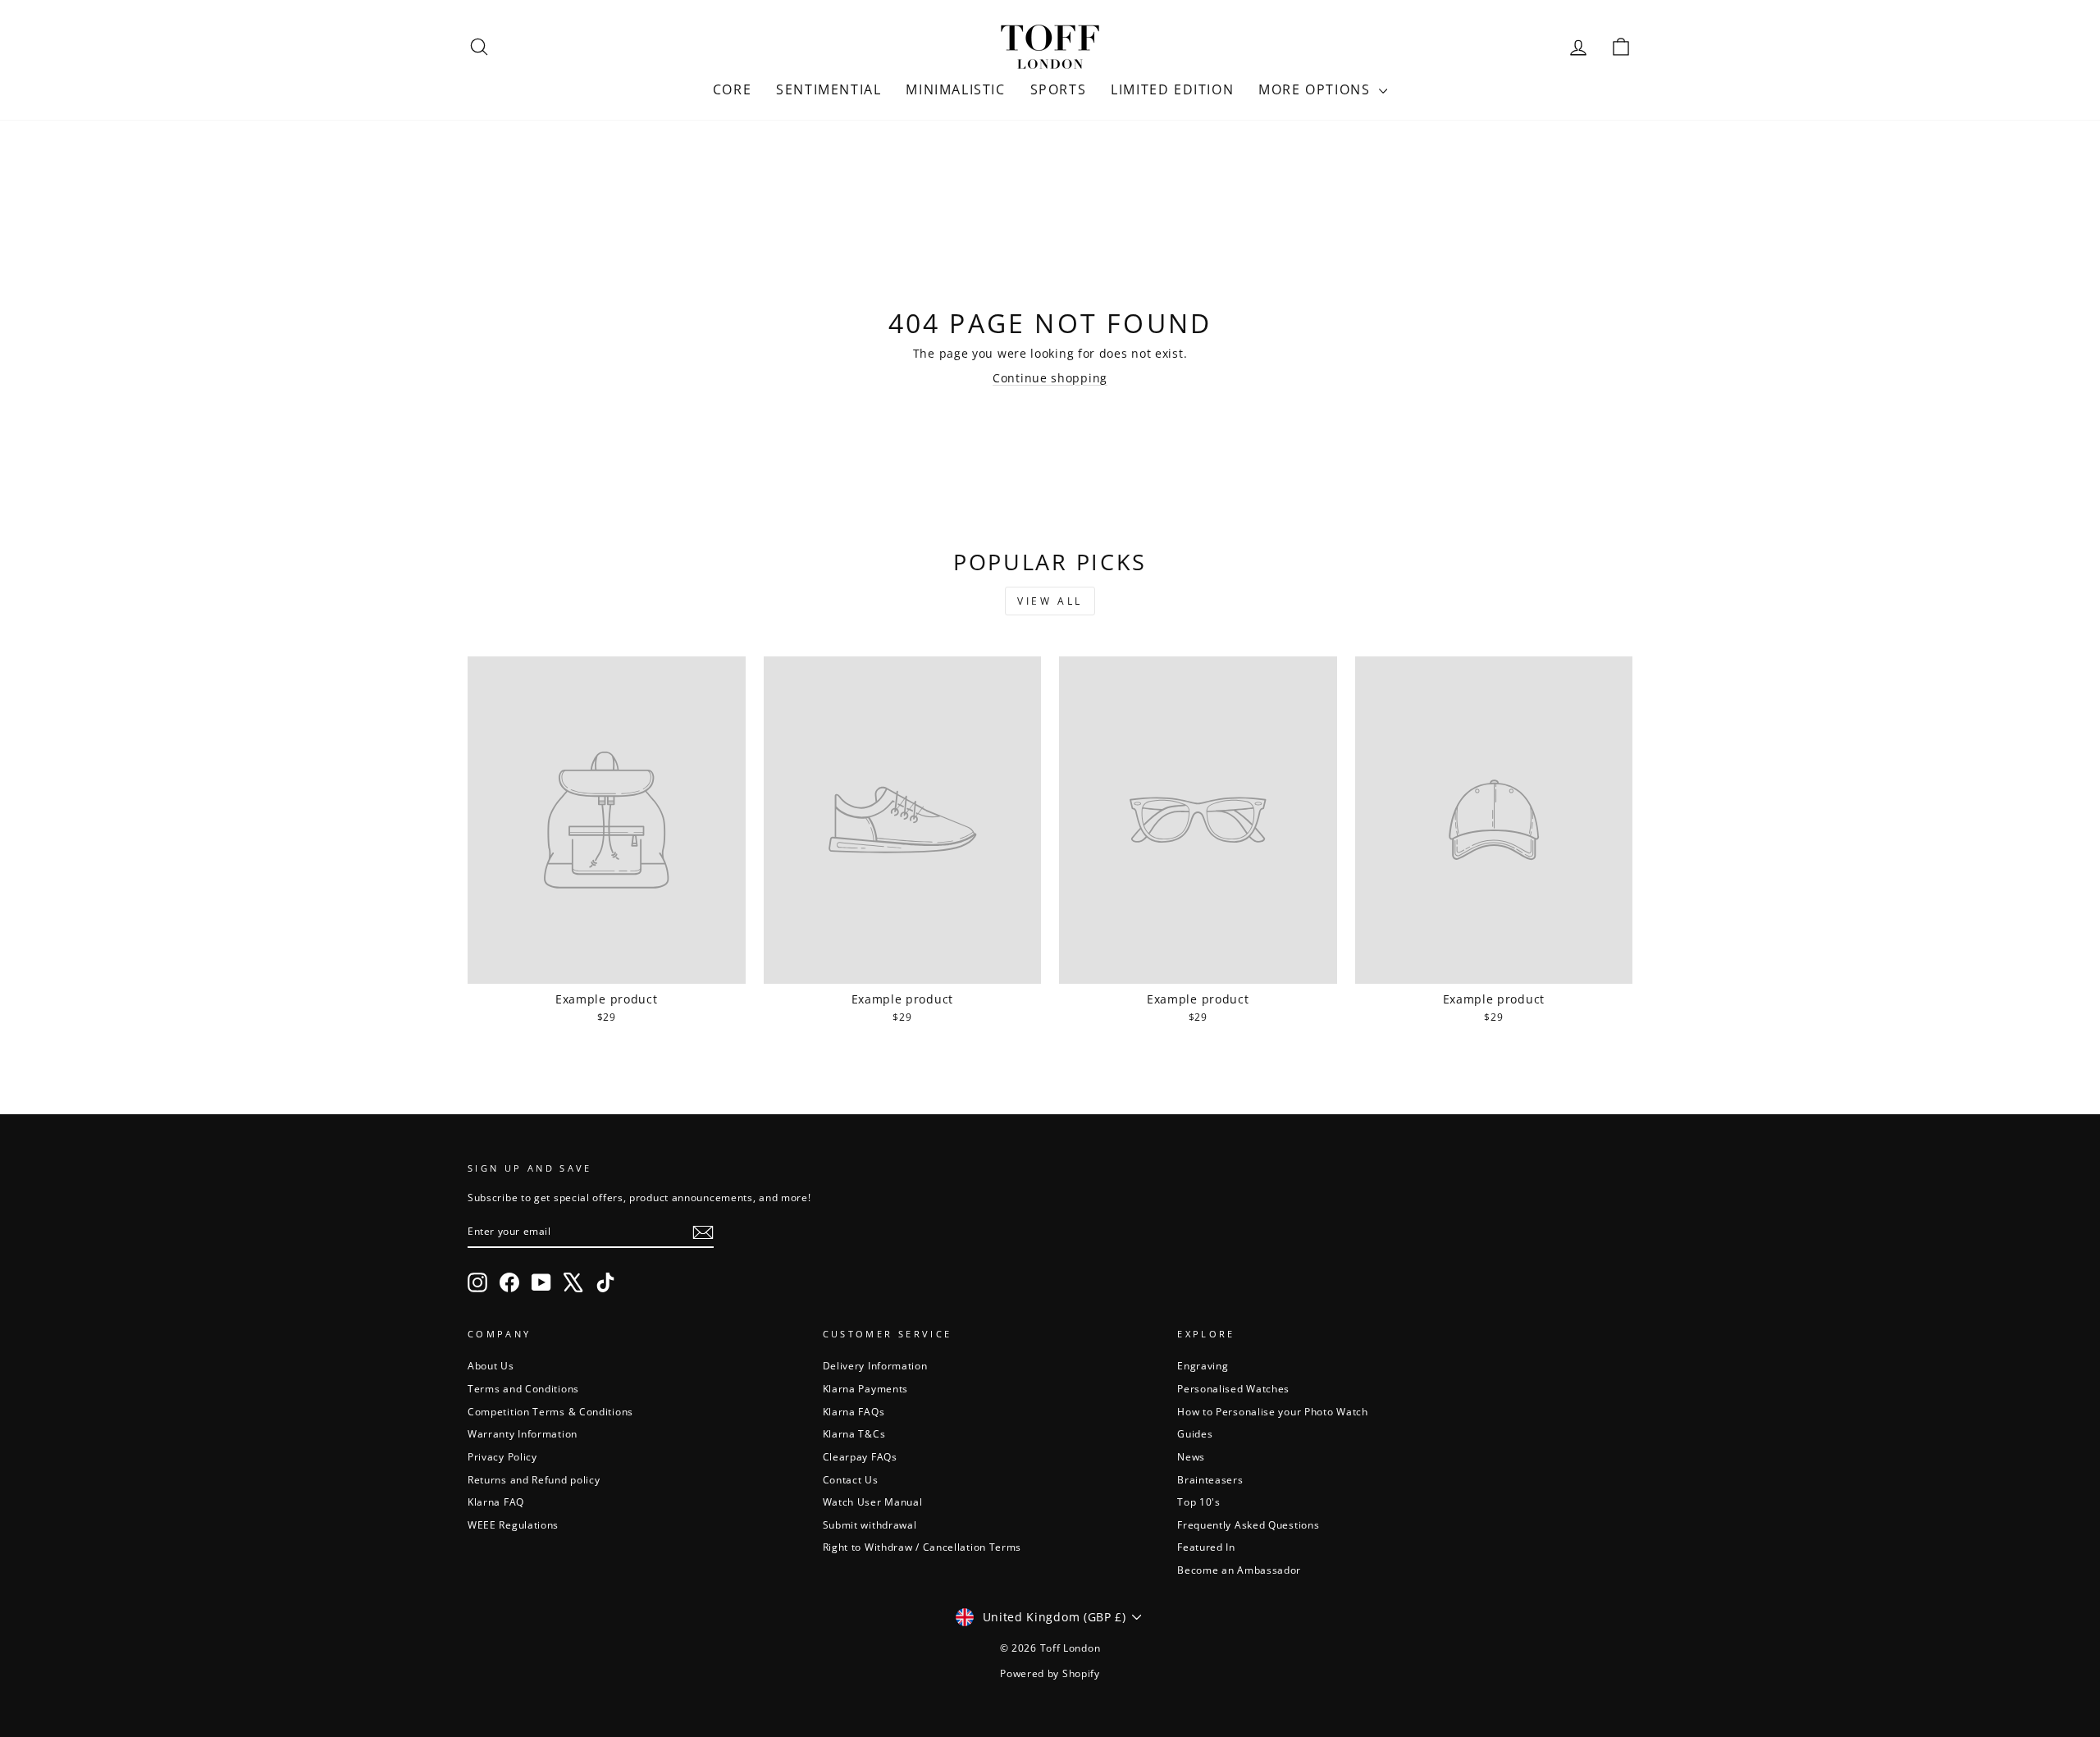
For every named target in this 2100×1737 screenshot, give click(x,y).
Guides (1195, 1433)
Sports (1059, 89)
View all (1050, 601)
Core (732, 89)
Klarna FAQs (854, 1411)
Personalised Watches (1233, 1388)
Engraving (1203, 1365)
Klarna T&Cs (854, 1433)
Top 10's (1199, 1502)
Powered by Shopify (1050, 1673)
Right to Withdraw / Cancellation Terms (922, 1547)
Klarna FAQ (496, 1502)
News (1191, 1456)
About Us (491, 1365)
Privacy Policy (502, 1456)
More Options (1317, 89)
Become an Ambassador (1239, 1570)
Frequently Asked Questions (1248, 1524)
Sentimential (829, 89)
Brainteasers (1210, 1479)
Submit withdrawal (870, 1524)
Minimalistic (955, 89)
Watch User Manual (873, 1502)
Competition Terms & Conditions (550, 1411)
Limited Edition (1172, 89)
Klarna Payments (866, 1388)
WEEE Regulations (513, 1524)
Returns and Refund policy (534, 1479)
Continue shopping (1050, 378)
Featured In (1206, 1547)
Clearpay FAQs (860, 1456)
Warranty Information (523, 1433)
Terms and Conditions (523, 1388)
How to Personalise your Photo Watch (1273, 1411)
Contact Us (851, 1479)
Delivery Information (875, 1365)
